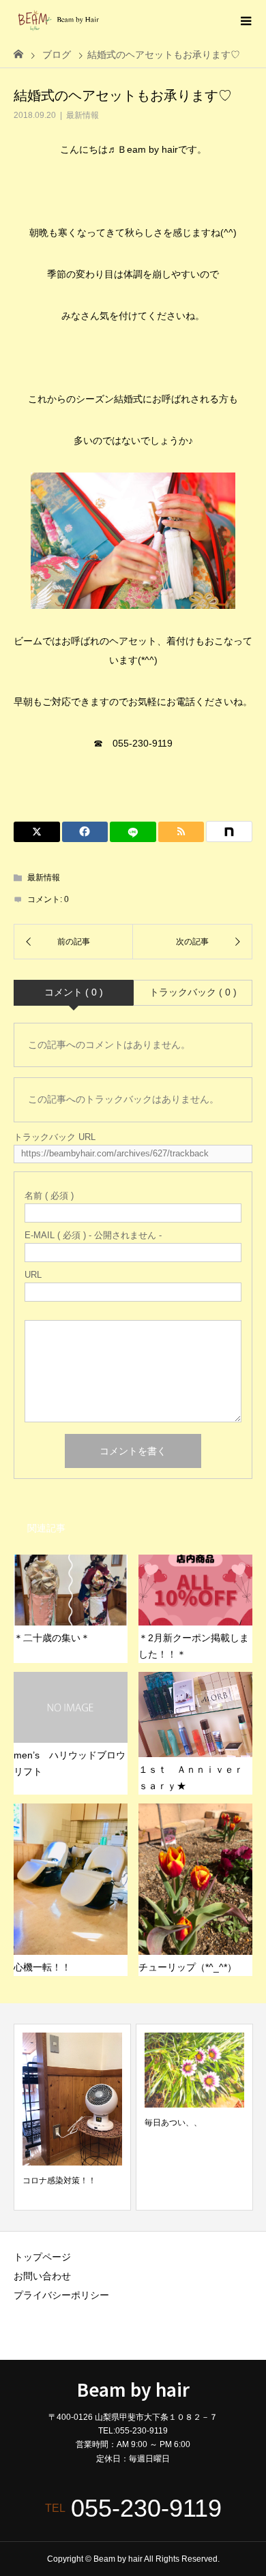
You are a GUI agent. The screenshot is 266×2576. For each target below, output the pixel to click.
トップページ (42, 2257)
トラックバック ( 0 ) (193, 992)
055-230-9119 (146, 2508)
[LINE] (133, 832)
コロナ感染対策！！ (59, 2181)
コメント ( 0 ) (74, 992)
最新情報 (83, 115)
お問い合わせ (42, 2276)
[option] (72, 2117)
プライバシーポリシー (61, 2295)
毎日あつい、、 (173, 2123)
